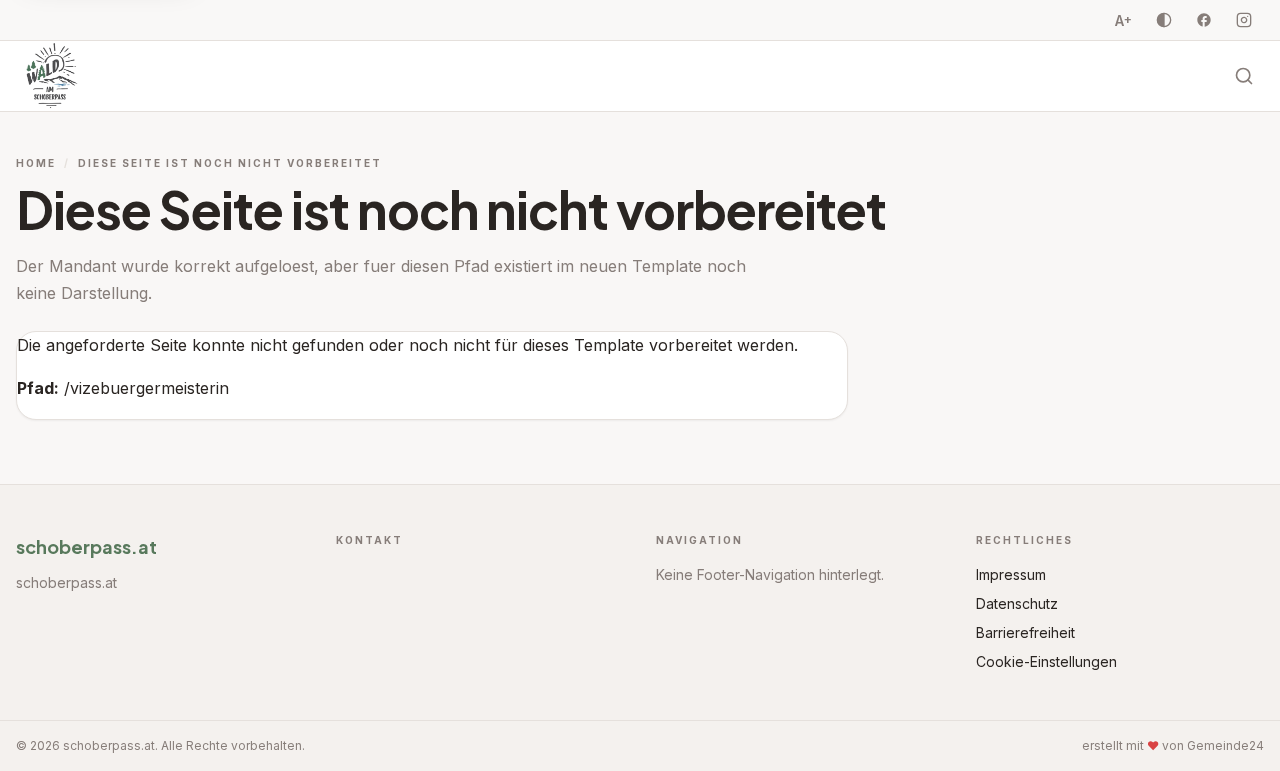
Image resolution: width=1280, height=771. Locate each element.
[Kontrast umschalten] (1164, 20)
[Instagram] (1244, 20)
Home (36, 163)
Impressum (1011, 574)
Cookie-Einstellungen (1046, 661)
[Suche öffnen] (1244, 76)
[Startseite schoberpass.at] (51, 76)
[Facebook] (1204, 20)
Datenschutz (1017, 603)
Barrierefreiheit (1025, 632)
